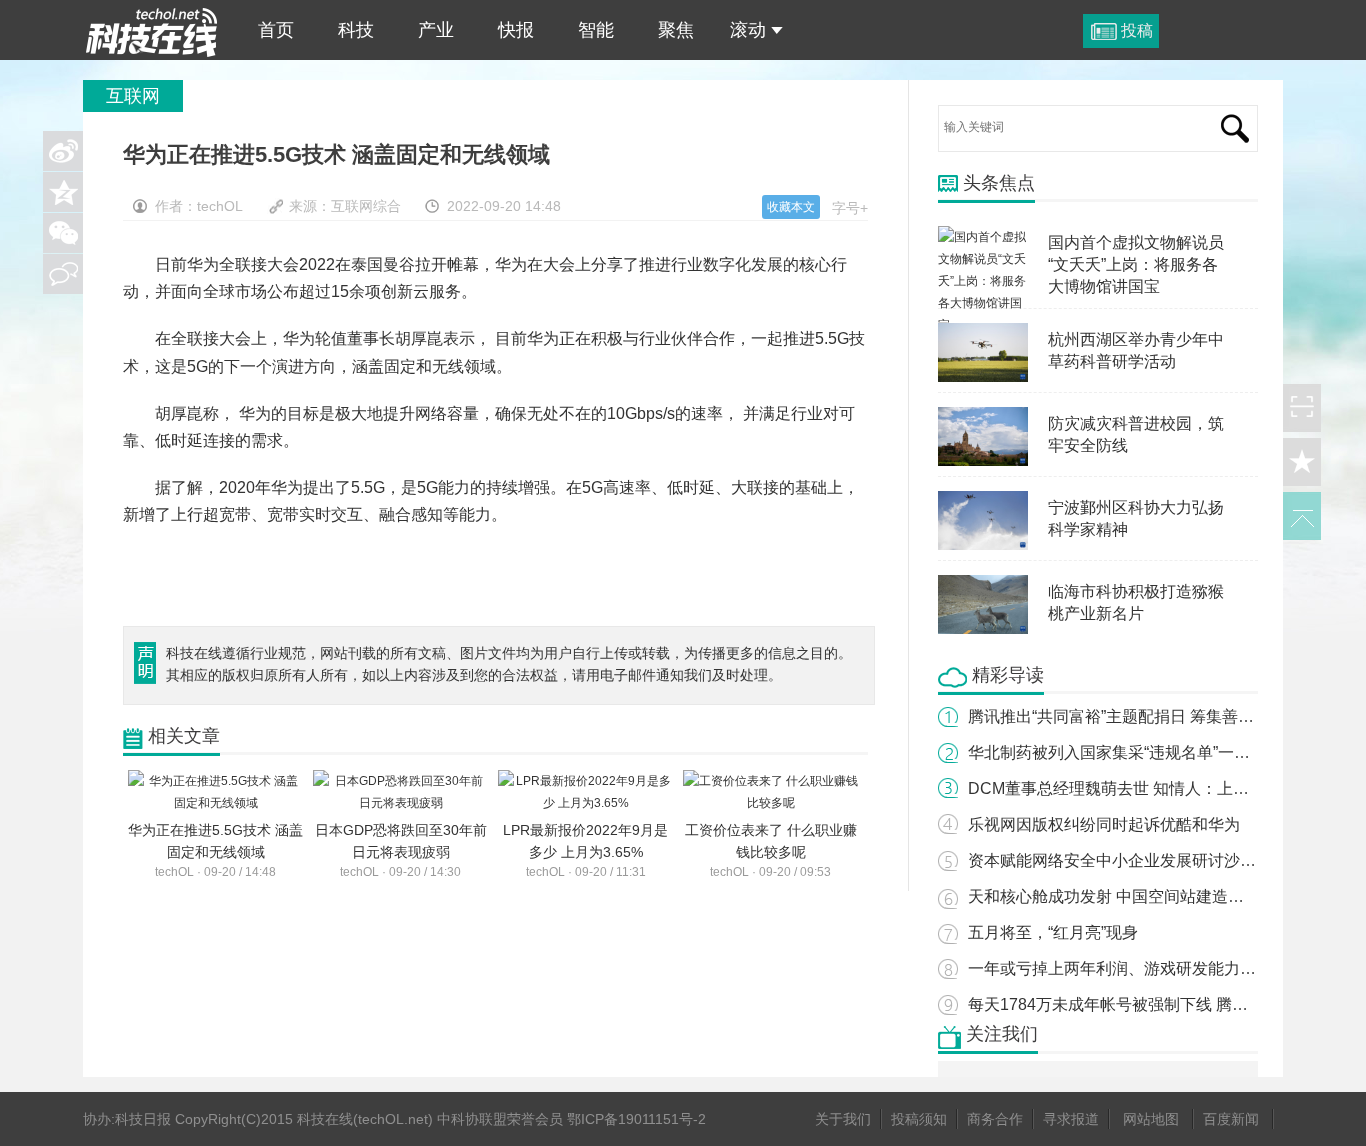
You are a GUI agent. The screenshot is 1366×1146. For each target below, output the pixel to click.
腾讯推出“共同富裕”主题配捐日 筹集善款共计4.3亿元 (1154, 716)
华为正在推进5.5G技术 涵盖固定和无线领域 (152, 30)
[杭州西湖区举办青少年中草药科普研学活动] (983, 334)
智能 (596, 30)
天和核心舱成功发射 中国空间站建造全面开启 (1130, 896)
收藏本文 (791, 207)
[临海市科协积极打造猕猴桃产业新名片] (983, 586)
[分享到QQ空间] (63, 192)
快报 (516, 30)
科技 (356, 30)
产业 (436, 30)
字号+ (850, 208)
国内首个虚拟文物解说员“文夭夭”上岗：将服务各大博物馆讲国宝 (1136, 264)
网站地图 (1151, 1119)
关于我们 (843, 1119)
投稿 (1137, 30)
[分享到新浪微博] (63, 151)
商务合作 (995, 1119)
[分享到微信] (63, 233)
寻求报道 (1071, 1119)
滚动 (748, 30)
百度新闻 (1231, 1119)
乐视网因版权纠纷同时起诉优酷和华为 (1104, 824)
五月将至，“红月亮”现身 (1053, 932)
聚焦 (676, 30)
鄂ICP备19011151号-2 (636, 1119)
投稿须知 (919, 1119)
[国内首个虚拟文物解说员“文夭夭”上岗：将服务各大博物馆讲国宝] (983, 237)
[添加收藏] (1302, 462)
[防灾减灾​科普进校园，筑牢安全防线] (983, 418)
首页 (276, 30)
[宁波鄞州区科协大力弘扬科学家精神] (983, 502)
